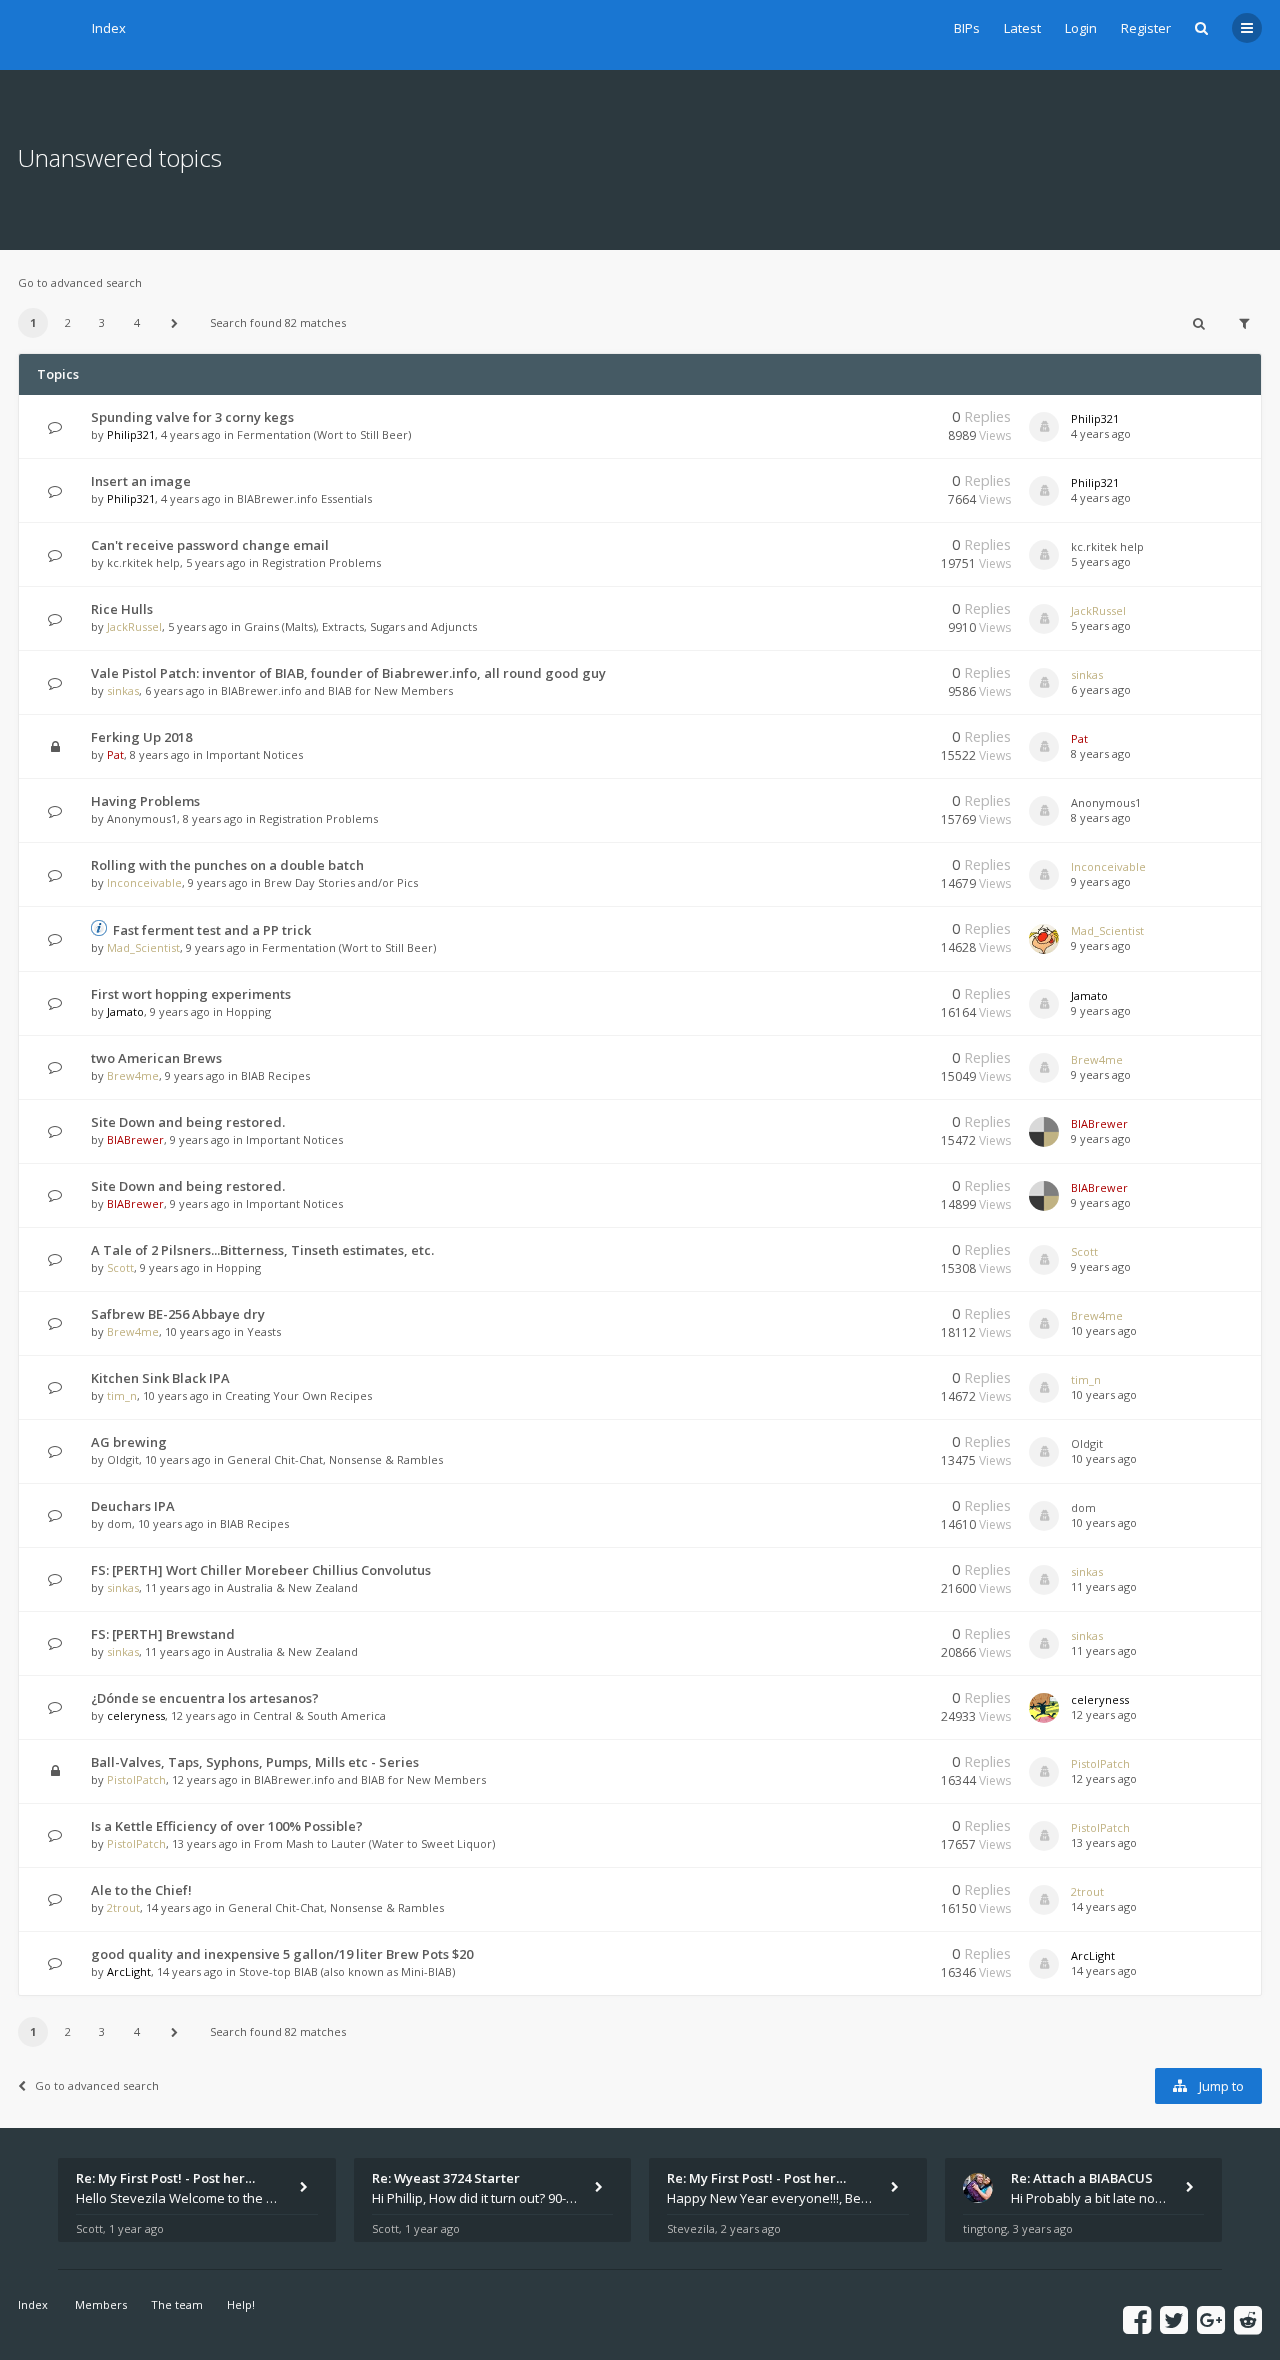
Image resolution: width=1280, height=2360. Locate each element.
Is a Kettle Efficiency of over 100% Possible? (227, 1826)
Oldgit (123, 1459)
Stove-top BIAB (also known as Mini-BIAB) (347, 1971)
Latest (1022, 28)
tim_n (122, 1395)
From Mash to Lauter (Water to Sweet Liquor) (374, 1843)
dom (119, 1523)
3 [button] (102, 322)
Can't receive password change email (210, 545)
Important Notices (254, 754)
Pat (115, 754)
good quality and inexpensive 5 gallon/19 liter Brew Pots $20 (282, 1954)
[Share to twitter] (1174, 2319)
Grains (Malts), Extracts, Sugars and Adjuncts (360, 626)
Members (101, 2304)
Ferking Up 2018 (141, 737)
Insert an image (141, 481)
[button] (174, 323)
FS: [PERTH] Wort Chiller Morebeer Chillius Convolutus (261, 1570)
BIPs (967, 28)
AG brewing (129, 1442)
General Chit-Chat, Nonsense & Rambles (335, 1459)
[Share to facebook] (1137, 2319)
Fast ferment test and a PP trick (212, 930)
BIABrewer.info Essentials (304, 498)
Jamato (125, 1011)
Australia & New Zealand (292, 1587)
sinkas (123, 690)
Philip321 (131, 434)
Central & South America (319, 1715)
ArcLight (129, 1971)
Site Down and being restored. (188, 1122)
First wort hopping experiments (191, 994)
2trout (123, 1907)
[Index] (43, 35)
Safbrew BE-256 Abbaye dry (178, 1314)
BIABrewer (135, 1139)
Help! (241, 2304)
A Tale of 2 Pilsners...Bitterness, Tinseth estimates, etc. (262, 1250)
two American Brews (156, 1058)
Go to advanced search (80, 282)
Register (1146, 28)
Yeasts (264, 1331)
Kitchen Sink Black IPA (160, 1378)
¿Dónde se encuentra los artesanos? (205, 1698)
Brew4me (133, 1075)
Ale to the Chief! (141, 1890)
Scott (120, 1267)
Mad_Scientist (143, 947)
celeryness (136, 1715)
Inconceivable (144, 882)
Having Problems (145, 801)
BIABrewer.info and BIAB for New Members (337, 690)
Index (109, 28)
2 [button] (68, 322)
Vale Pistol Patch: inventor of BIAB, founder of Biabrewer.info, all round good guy (348, 673)
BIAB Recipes (275, 1075)
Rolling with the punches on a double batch (227, 865)
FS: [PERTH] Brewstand (163, 1634)
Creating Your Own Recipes (298, 1395)
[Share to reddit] (1248, 2319)
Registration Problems (321, 562)
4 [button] (137, 322)
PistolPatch (136, 1779)
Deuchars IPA (133, 1506)
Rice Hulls (122, 609)
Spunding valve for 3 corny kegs (192, 417)
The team (177, 2304)
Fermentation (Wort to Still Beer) (324, 434)
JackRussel (134, 626)
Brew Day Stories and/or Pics (341, 882)
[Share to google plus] (1211, 2319)
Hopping (248, 1011)
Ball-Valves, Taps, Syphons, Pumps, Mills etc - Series (255, 1762)
